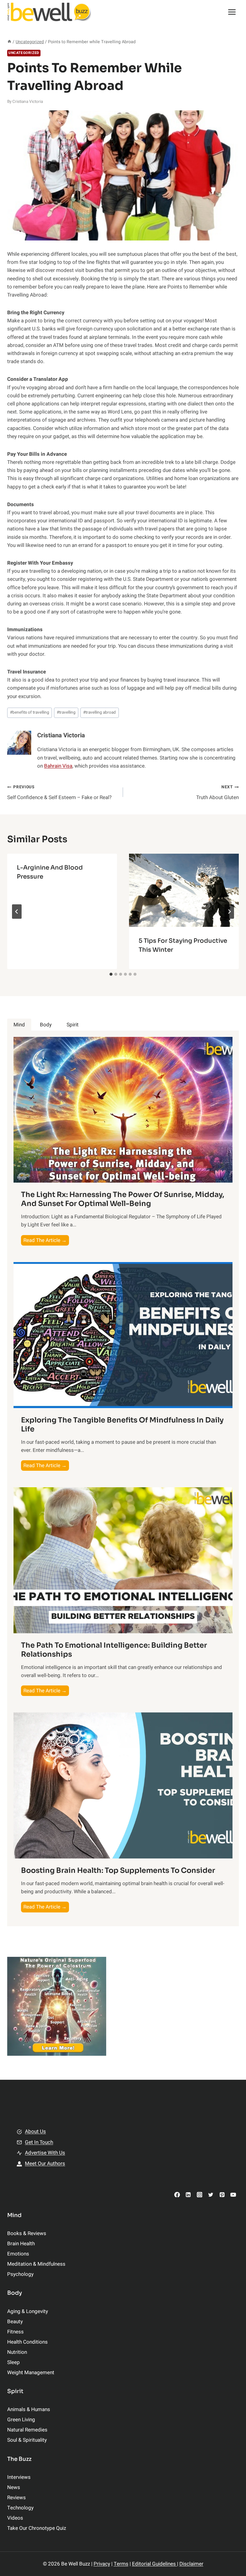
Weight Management (31, 2373)
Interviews (19, 2477)
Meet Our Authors (45, 2164)
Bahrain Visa (58, 766)
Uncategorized (24, 53)
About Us (35, 2131)
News (14, 2487)
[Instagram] (199, 2194)
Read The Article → (46, 1241)
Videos (15, 2518)
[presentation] (184, 890)
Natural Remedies (27, 2430)
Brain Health (21, 2244)
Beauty (15, 2322)
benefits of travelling (30, 712)
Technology (20, 2508)
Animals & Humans (29, 2409)
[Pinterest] (222, 2194)
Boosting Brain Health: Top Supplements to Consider (118, 1870)
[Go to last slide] (17, 912)
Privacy (102, 2564)
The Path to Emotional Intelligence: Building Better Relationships (114, 1650)
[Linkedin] (188, 2194)
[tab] (111, 974)
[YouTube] (233, 2194)
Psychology (20, 2274)
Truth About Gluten (217, 793)
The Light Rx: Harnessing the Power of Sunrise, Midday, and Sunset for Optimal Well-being (123, 1199)
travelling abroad (99, 712)
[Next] (229, 912)
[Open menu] (232, 12)
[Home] (9, 42)
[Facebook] (177, 2194)
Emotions (18, 2254)
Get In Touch (39, 2142)
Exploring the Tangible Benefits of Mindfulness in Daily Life (122, 1425)
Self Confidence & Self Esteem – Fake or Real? (59, 793)
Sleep (13, 2362)
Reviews (16, 2498)
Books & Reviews (27, 2233)
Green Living (21, 2420)
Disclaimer (191, 2564)
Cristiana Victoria (28, 102)
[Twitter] (211, 2194)
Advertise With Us (45, 2153)
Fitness (15, 2332)
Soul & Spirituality (27, 2440)
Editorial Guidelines (154, 2564)
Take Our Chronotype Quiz (37, 2528)
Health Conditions (27, 2342)
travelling (66, 712)
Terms (121, 2564)
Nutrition (17, 2352)
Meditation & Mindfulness (36, 2264)
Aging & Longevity (28, 2311)
